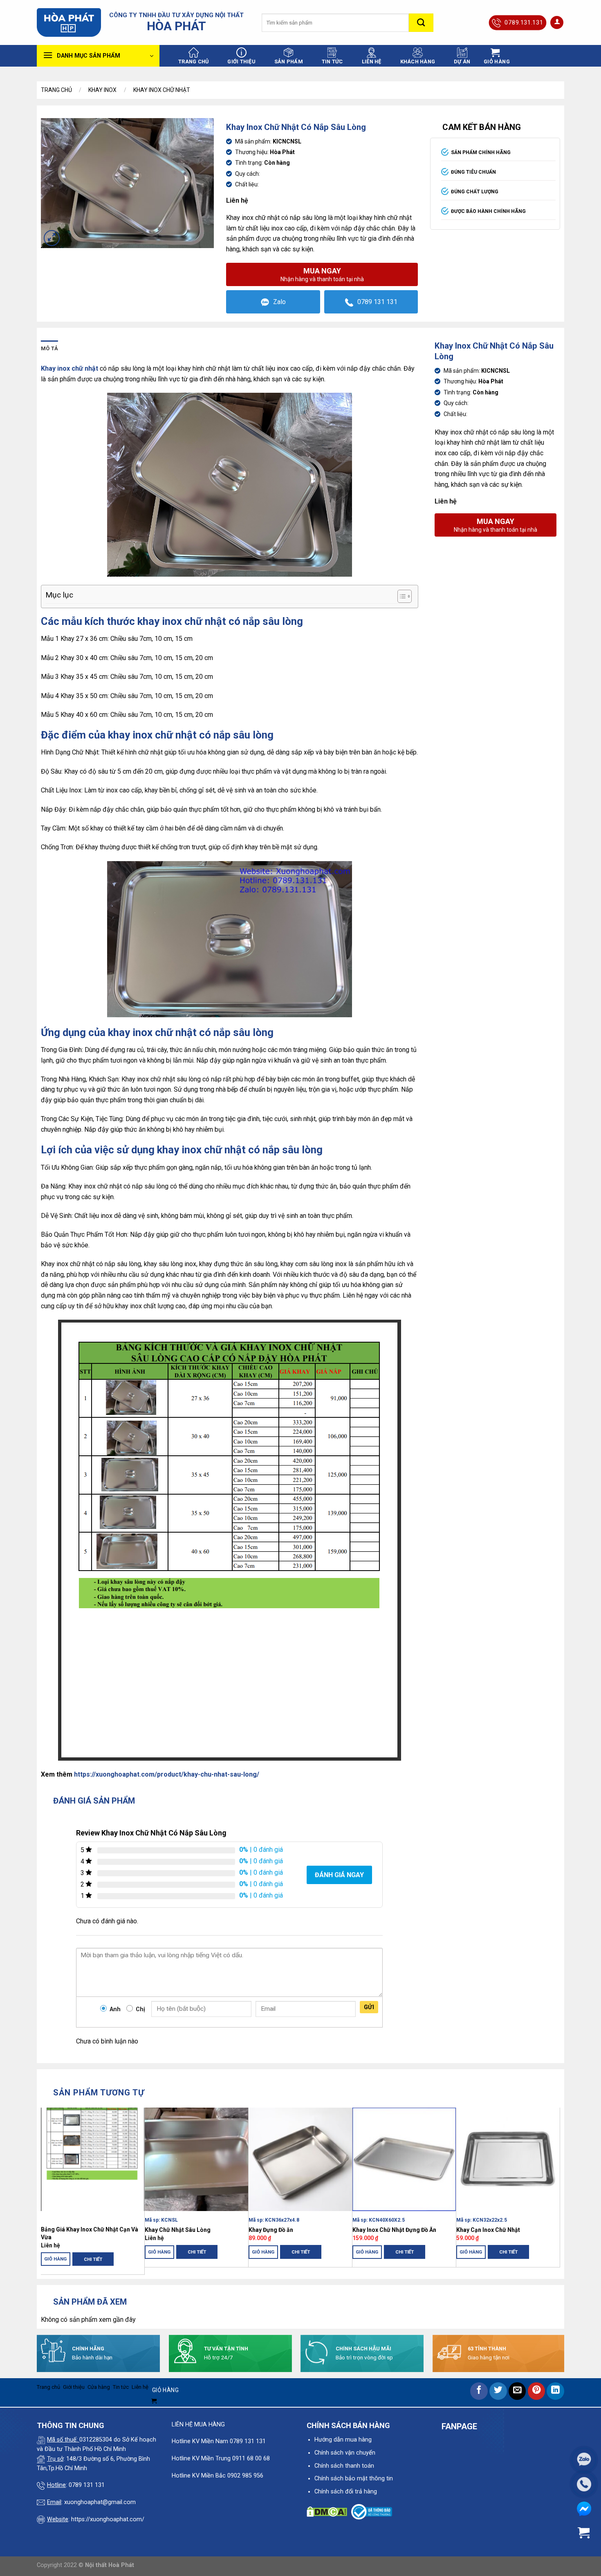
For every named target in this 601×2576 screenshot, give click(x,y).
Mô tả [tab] (49, 348)
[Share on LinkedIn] (555, 2391)
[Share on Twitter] (498, 2391)
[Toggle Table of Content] (400, 596)
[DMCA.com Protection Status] (327, 2512)
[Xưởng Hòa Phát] (69, 22)
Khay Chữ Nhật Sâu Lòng (178, 2230)
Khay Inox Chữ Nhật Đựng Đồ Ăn (394, 2230)
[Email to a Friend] (517, 2391)
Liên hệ (372, 62)
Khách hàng (418, 62)
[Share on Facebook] (479, 2391)
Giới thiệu (241, 62)
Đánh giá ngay (339, 1875)
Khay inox (102, 90)
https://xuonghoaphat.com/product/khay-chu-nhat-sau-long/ (167, 1774)
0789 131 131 (377, 302)
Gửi (369, 2007)
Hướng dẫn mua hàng (343, 2440)
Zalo (279, 302)
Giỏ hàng (56, 2259)
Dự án (462, 62)
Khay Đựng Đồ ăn (271, 2230)
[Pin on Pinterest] (537, 2391)
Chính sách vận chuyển (345, 2453)
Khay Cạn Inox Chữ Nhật (488, 2230)
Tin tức (332, 62)
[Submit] (421, 23)
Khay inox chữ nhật (162, 90)
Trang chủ (193, 62)
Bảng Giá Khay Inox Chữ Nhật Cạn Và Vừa (90, 2233)
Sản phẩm (289, 62)
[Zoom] (52, 238)
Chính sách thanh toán (344, 2466)
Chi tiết (93, 2259)
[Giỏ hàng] (584, 2533)
